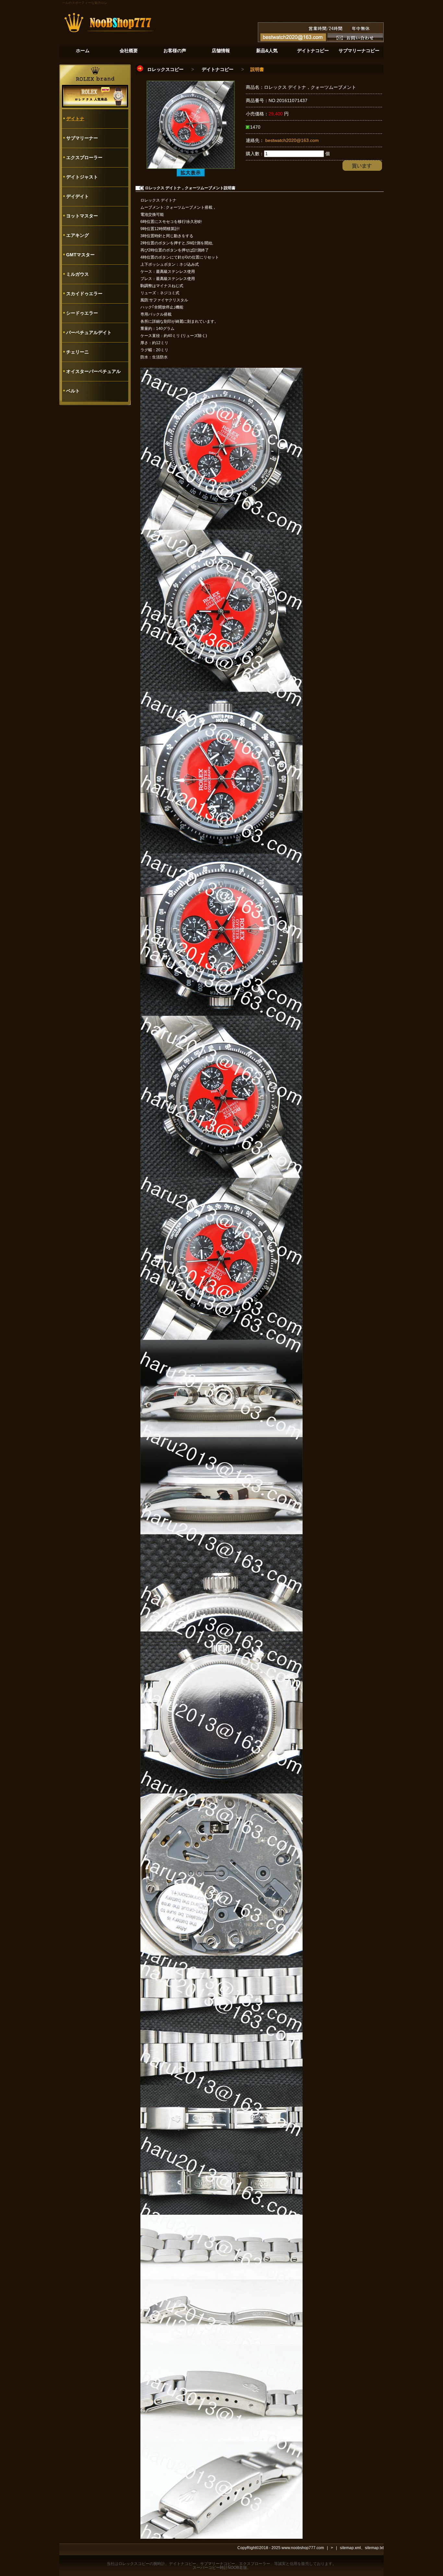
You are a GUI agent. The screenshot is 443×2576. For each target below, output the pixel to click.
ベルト (73, 391)
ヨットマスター (82, 216)
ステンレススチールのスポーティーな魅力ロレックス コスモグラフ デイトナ (70, 3)
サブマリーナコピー (218, 2564)
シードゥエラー (82, 313)
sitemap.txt (374, 2548)
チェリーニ (78, 352)
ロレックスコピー (165, 69)
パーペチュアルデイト (89, 332)
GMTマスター (80, 255)
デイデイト (78, 196)
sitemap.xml (350, 2548)
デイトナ (75, 119)
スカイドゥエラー (84, 294)
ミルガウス (78, 274)
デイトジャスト (82, 177)
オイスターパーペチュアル (93, 371)
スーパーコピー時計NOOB (216, 2568)
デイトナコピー (218, 69)
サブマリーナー (82, 138)
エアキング (78, 235)
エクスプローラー (84, 157)
